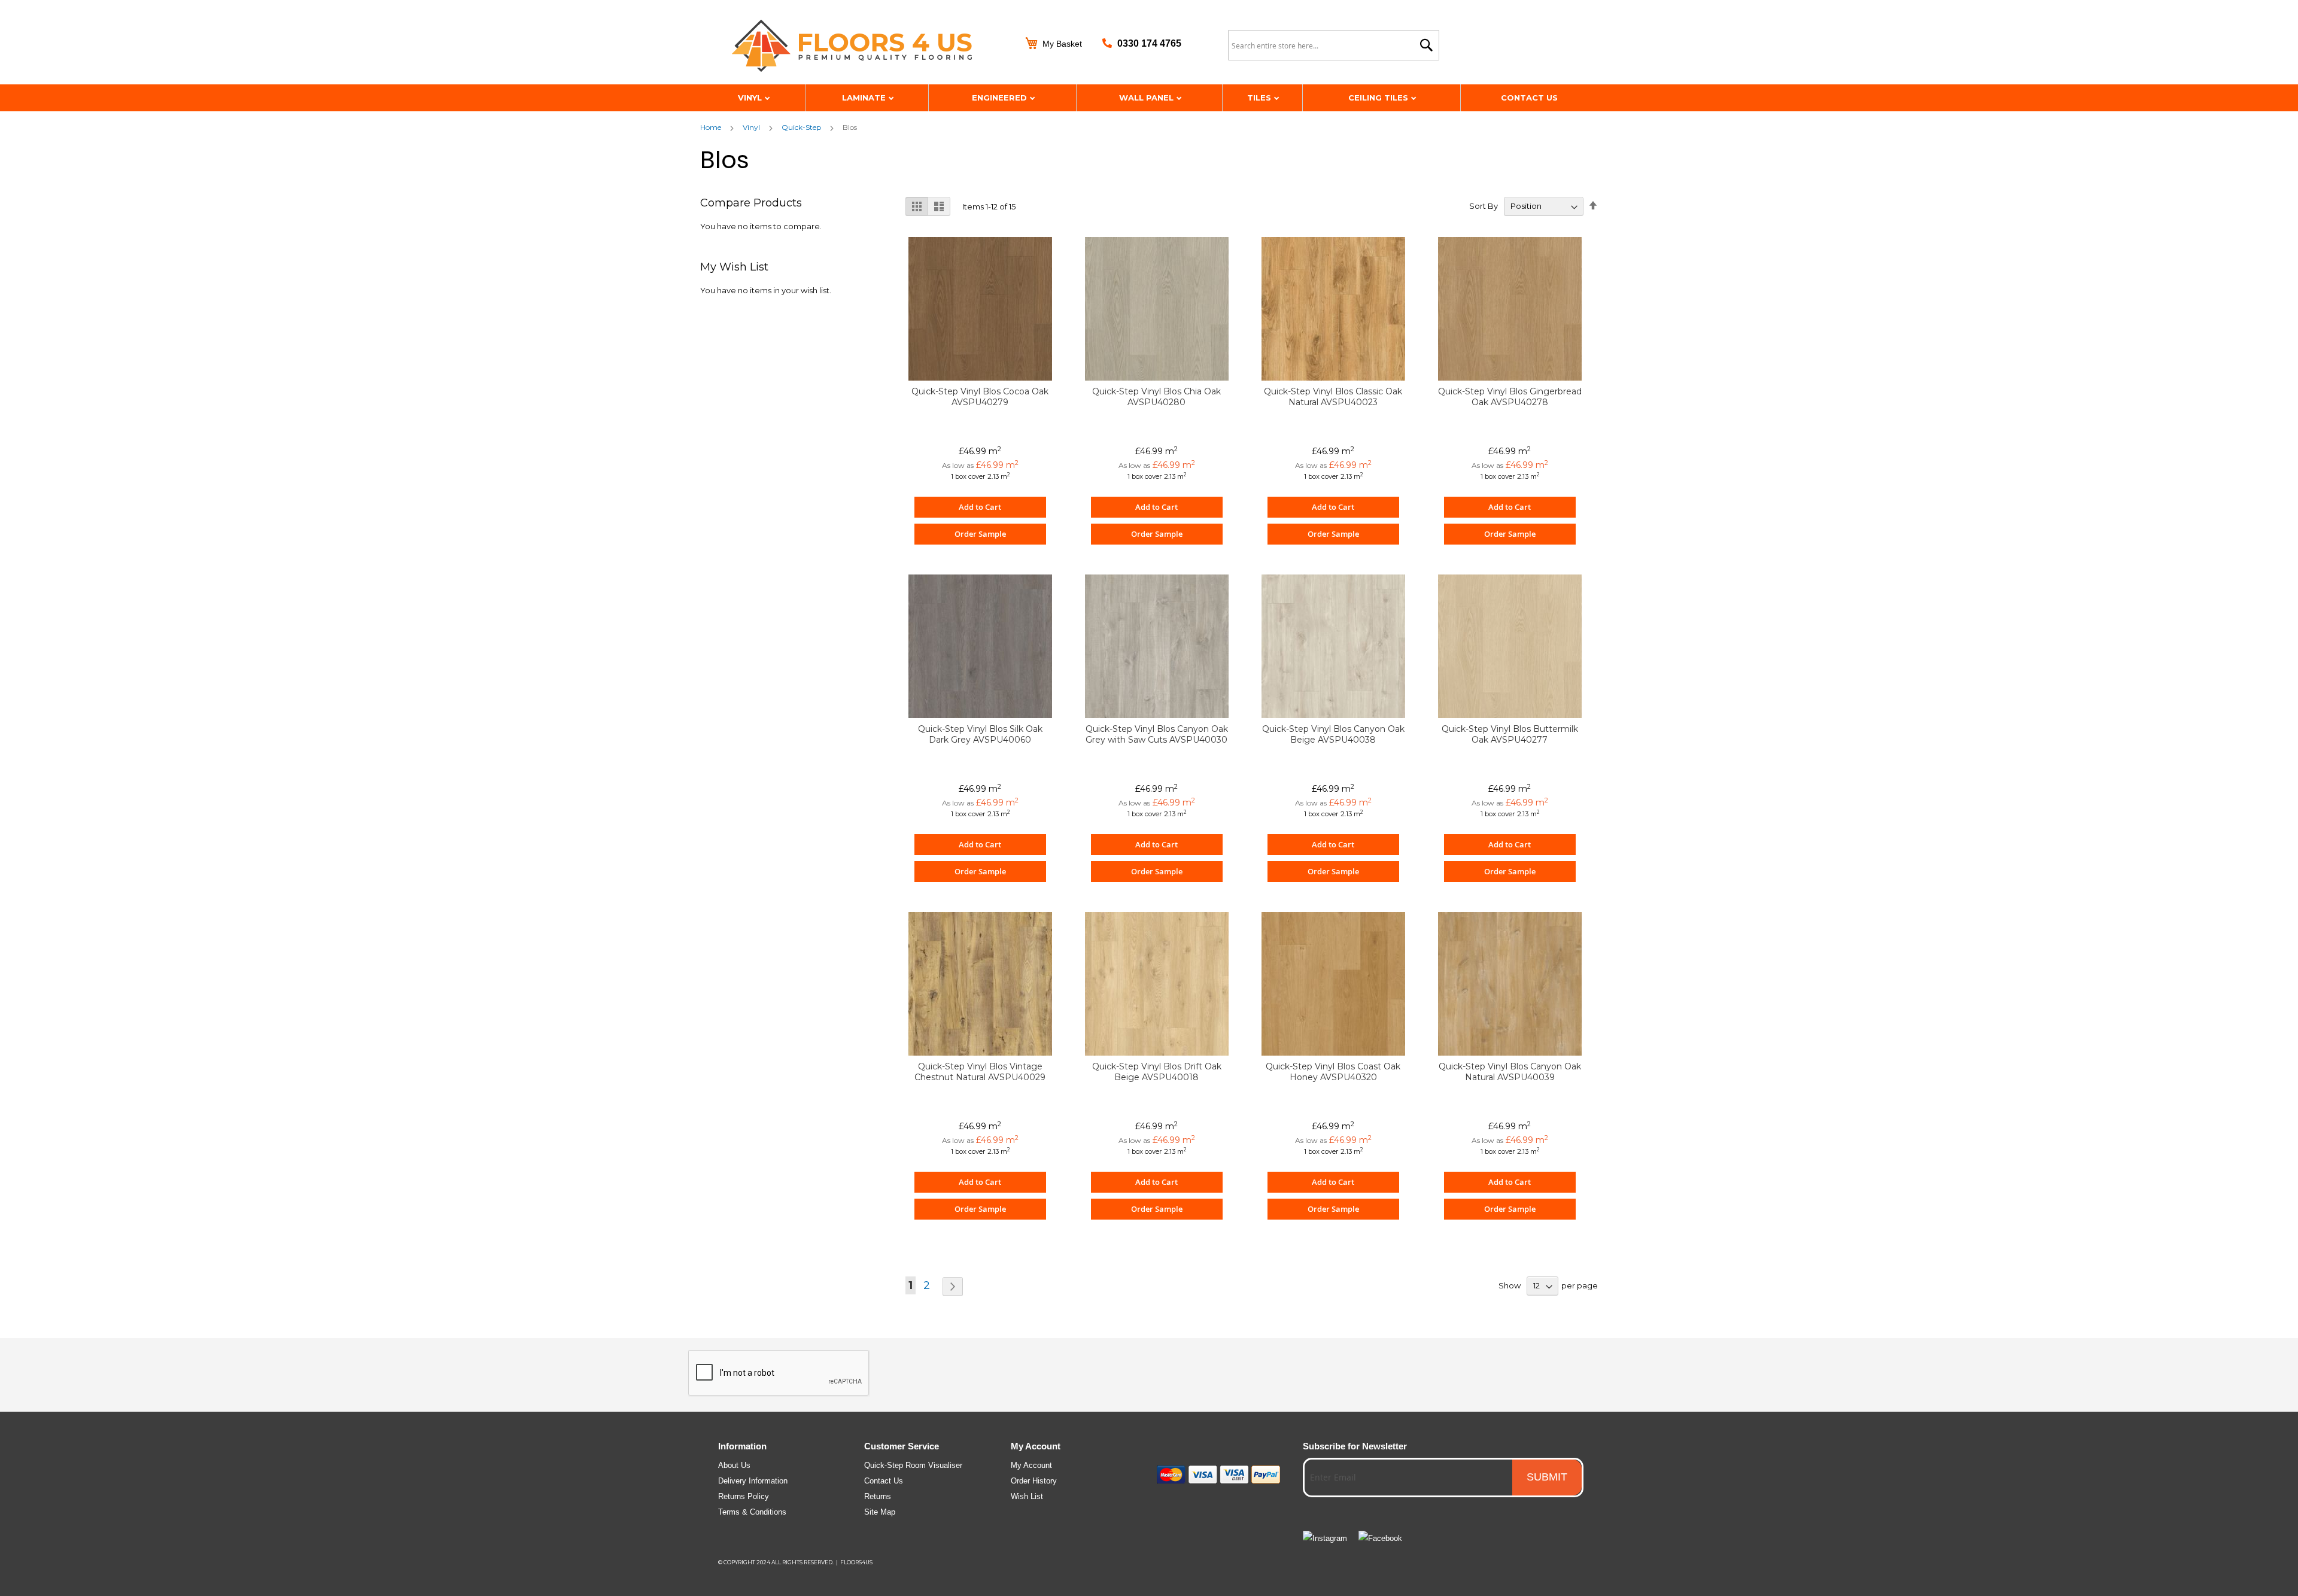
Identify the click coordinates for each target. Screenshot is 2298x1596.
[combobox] (1334, 45)
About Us (734, 1465)
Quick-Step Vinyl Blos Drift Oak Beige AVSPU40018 (1157, 1072)
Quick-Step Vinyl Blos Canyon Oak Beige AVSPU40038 (1333, 734)
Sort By (1484, 206)
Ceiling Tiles (1379, 98)
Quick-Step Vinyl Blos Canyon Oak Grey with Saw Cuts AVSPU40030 (1157, 734)
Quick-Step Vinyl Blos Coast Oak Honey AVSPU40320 (1333, 1072)
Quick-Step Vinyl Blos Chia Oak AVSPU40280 (1156, 397)
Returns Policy (744, 1496)
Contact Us (1529, 98)
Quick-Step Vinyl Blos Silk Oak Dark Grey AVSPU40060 (980, 734)
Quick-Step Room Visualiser (913, 1465)
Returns (878, 1496)
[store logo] (868, 47)
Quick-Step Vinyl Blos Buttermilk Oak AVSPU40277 (1510, 734)
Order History (1034, 1481)
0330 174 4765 (1149, 43)
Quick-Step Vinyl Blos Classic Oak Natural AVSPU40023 (1333, 397)
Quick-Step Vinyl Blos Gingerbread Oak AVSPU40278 (1510, 397)
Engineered (1001, 98)
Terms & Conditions (752, 1512)
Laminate (865, 98)
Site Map (880, 1512)
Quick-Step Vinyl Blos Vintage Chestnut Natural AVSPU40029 (980, 1072)
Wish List (1027, 1496)
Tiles (1260, 98)
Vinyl (751, 98)
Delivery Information (753, 1481)
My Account (1031, 1465)
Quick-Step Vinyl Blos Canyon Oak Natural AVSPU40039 (1510, 1072)
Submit (1547, 1477)
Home (711, 127)
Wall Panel (1148, 98)
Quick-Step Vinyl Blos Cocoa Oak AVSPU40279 (980, 397)
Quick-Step (801, 127)
